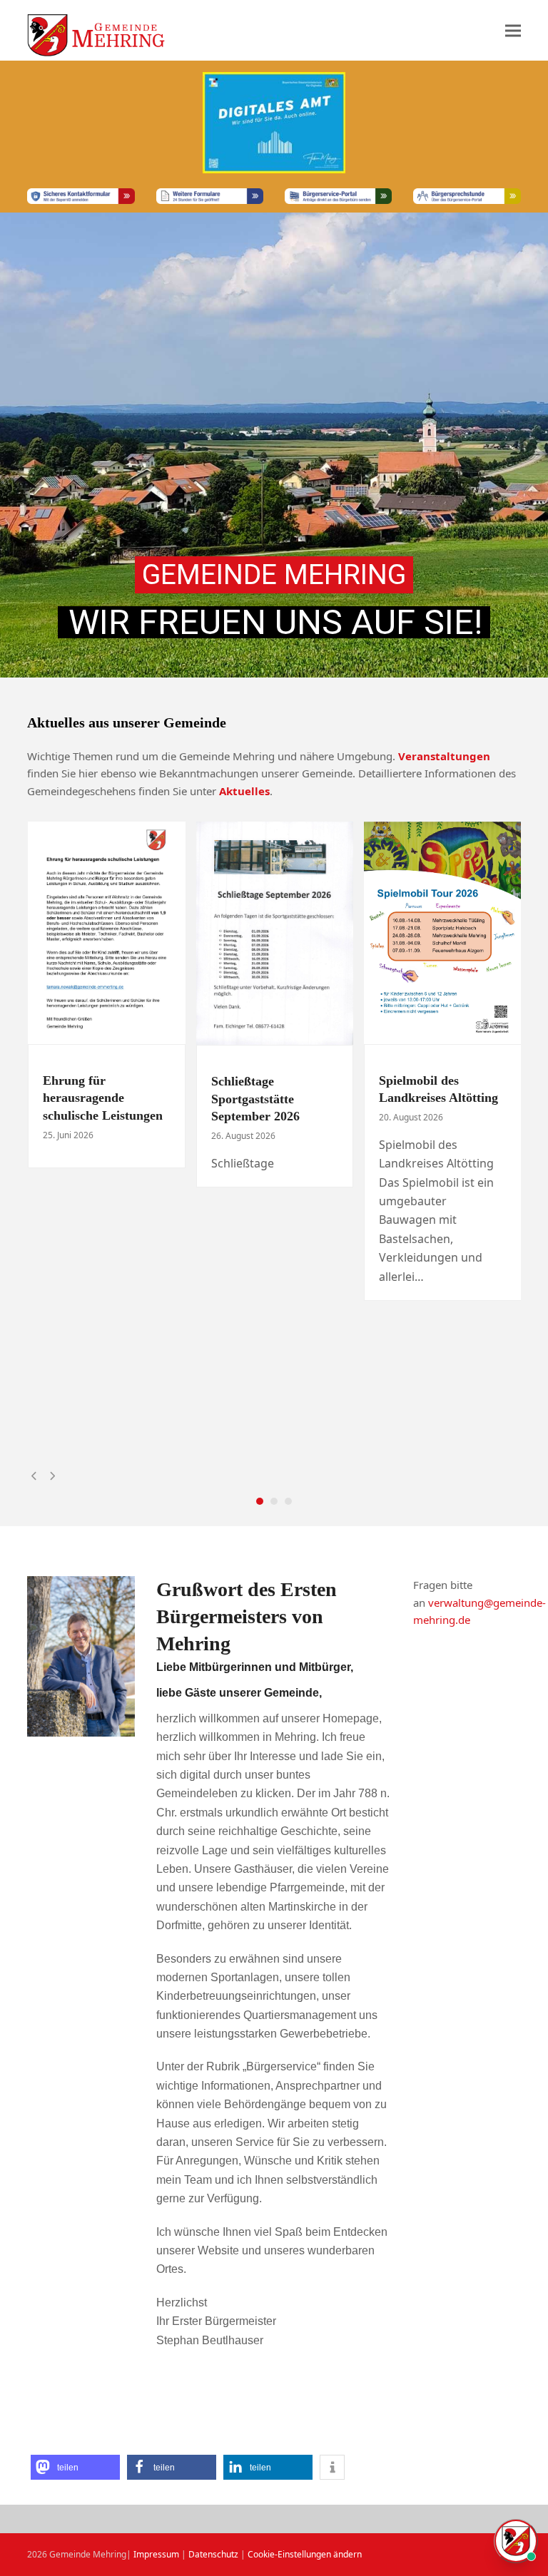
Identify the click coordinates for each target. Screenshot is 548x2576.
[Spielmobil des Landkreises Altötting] (442, 931)
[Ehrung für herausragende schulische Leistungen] (106, 931)
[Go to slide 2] (274, 1501)
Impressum (156, 2554)
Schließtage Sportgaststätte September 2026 (255, 1099)
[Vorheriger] (34, 1476)
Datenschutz (213, 2554)
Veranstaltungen (444, 756)
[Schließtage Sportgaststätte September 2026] (275, 932)
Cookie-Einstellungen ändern (305, 2554)
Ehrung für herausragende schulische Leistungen (103, 1098)
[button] (513, 30)
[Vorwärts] (52, 1476)
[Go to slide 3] (288, 1501)
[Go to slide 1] (260, 1501)
